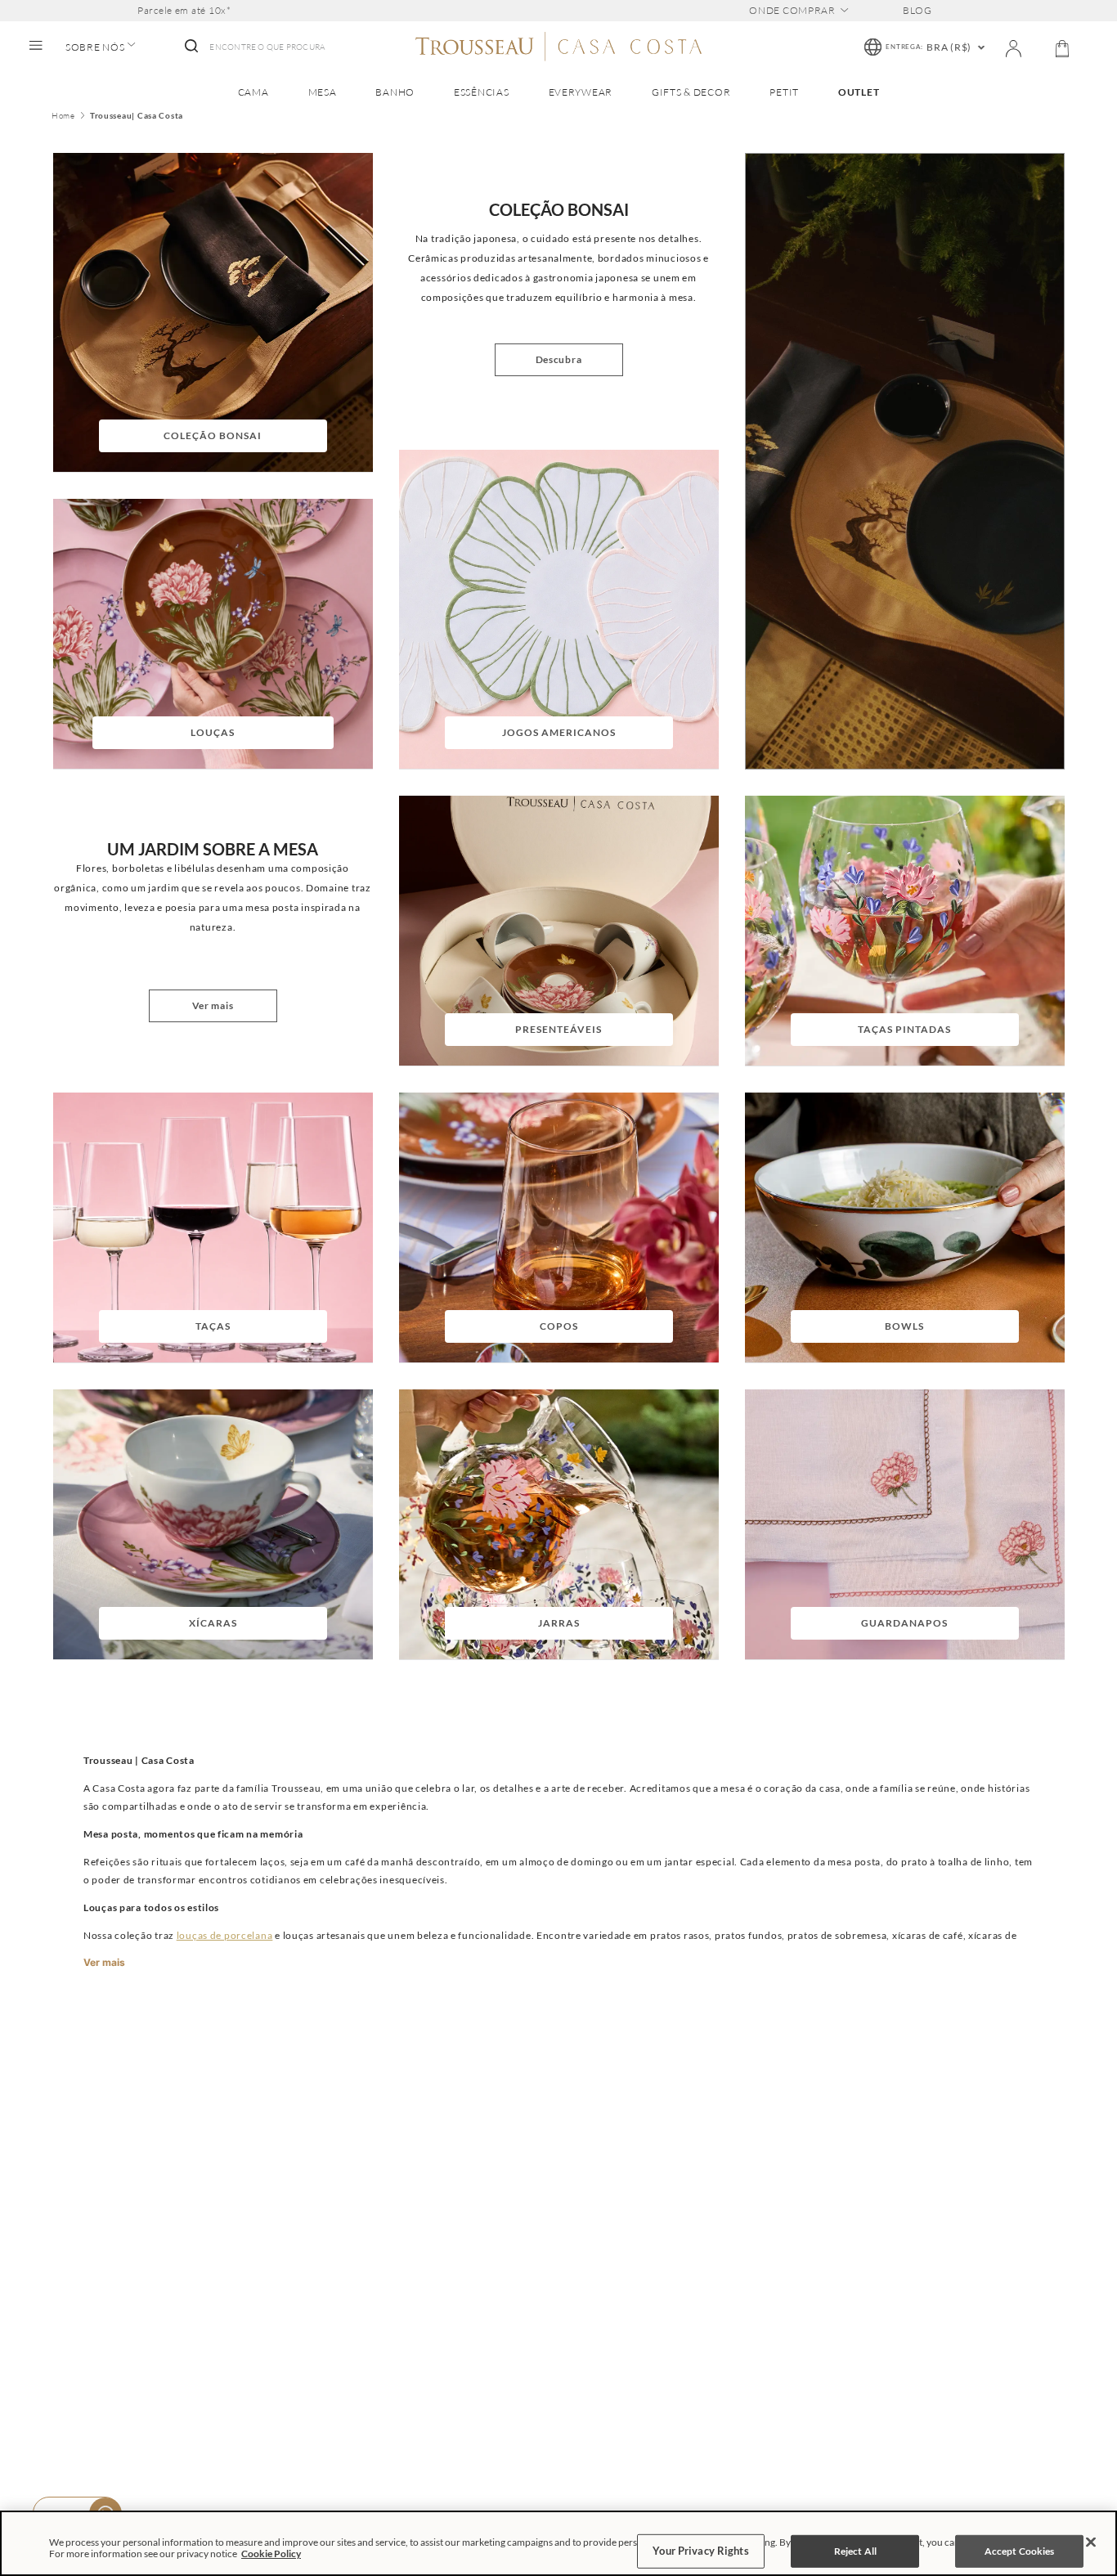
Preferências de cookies (436, 2374)
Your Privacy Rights (700, 2551)
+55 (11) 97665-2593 (965, 2313)
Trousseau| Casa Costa (137, 116)
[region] (558, 2543)
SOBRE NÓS (95, 47)
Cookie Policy (271, 2554)
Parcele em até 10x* (184, 11)
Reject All (855, 2551)
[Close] (1091, 2542)
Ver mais (104, 1963)
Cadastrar (1012, 2082)
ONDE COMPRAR (792, 11)
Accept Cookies (1020, 2551)
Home (63, 116)
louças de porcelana (225, 1935)
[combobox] (253, 47)
